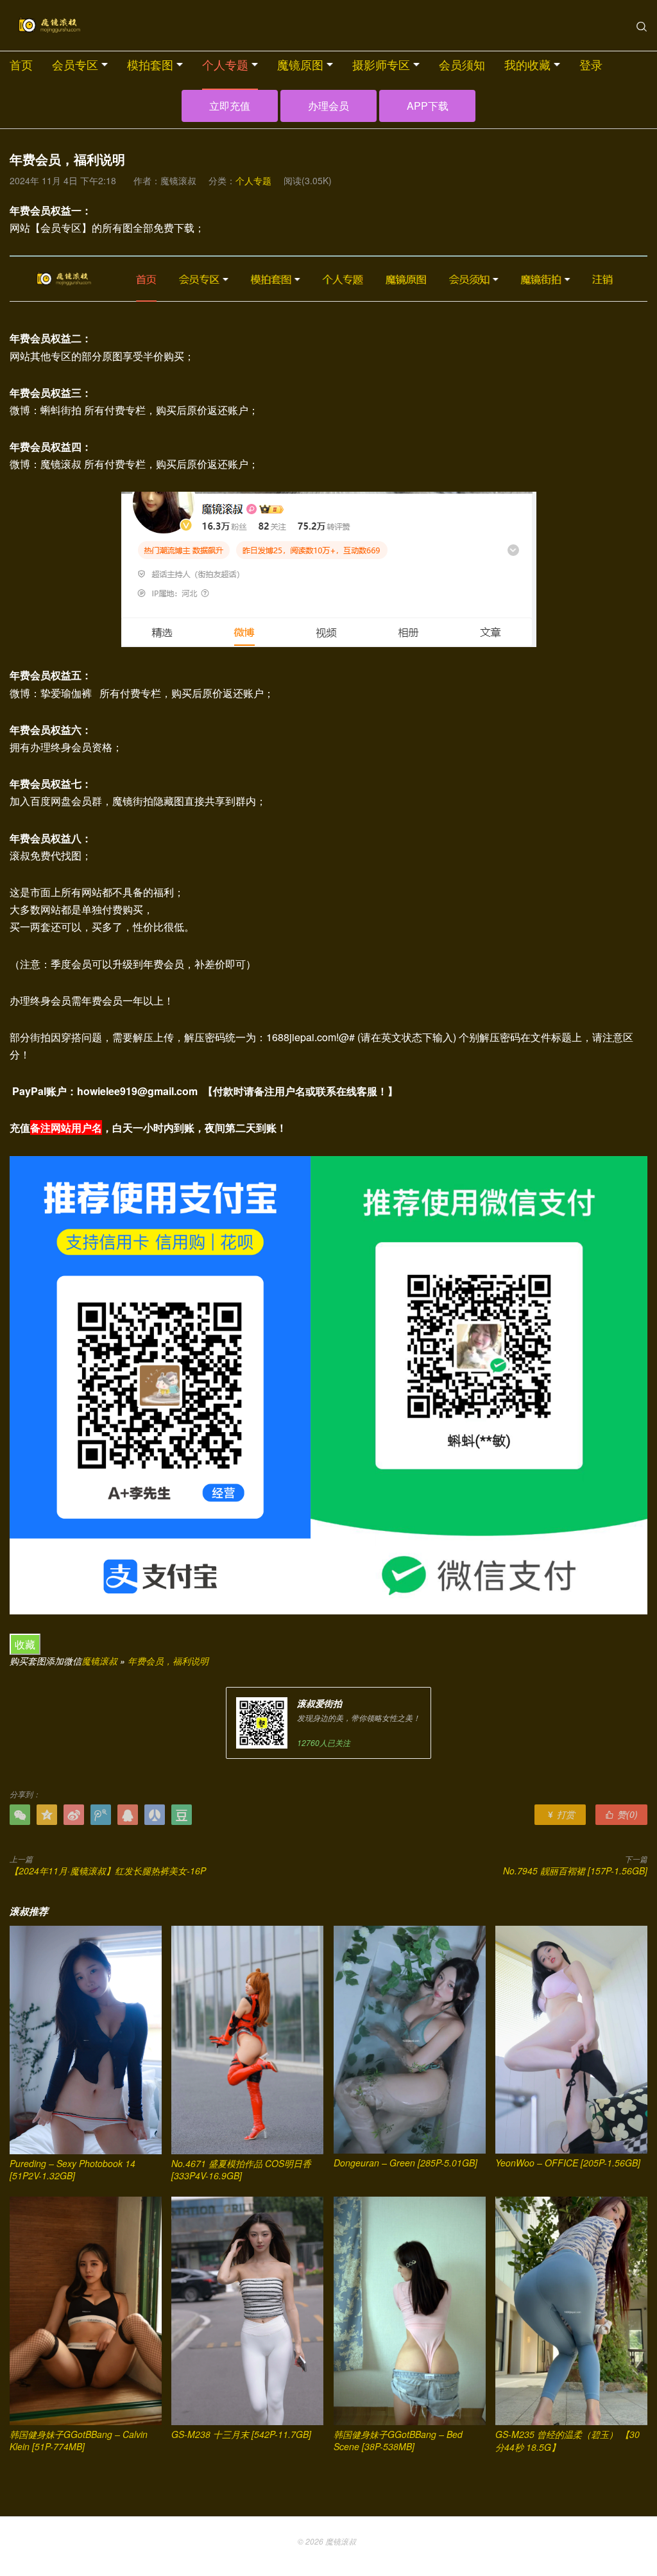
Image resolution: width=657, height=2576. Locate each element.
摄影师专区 (381, 64)
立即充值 (230, 106)
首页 (21, 64)
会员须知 (462, 64)
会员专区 (75, 64)
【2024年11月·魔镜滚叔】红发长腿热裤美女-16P (108, 1871)
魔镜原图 (300, 64)
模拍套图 (150, 64)
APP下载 (428, 106)
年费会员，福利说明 (168, 1661)
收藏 (25, 1644)
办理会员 (328, 106)
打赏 (560, 1814)
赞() (621, 1814)
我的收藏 (527, 64)
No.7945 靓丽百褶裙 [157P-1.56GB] (575, 1871)
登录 (591, 64)
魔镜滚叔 (99, 1661)
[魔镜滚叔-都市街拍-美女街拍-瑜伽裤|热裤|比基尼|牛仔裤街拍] (48, 26)
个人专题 (225, 64)
